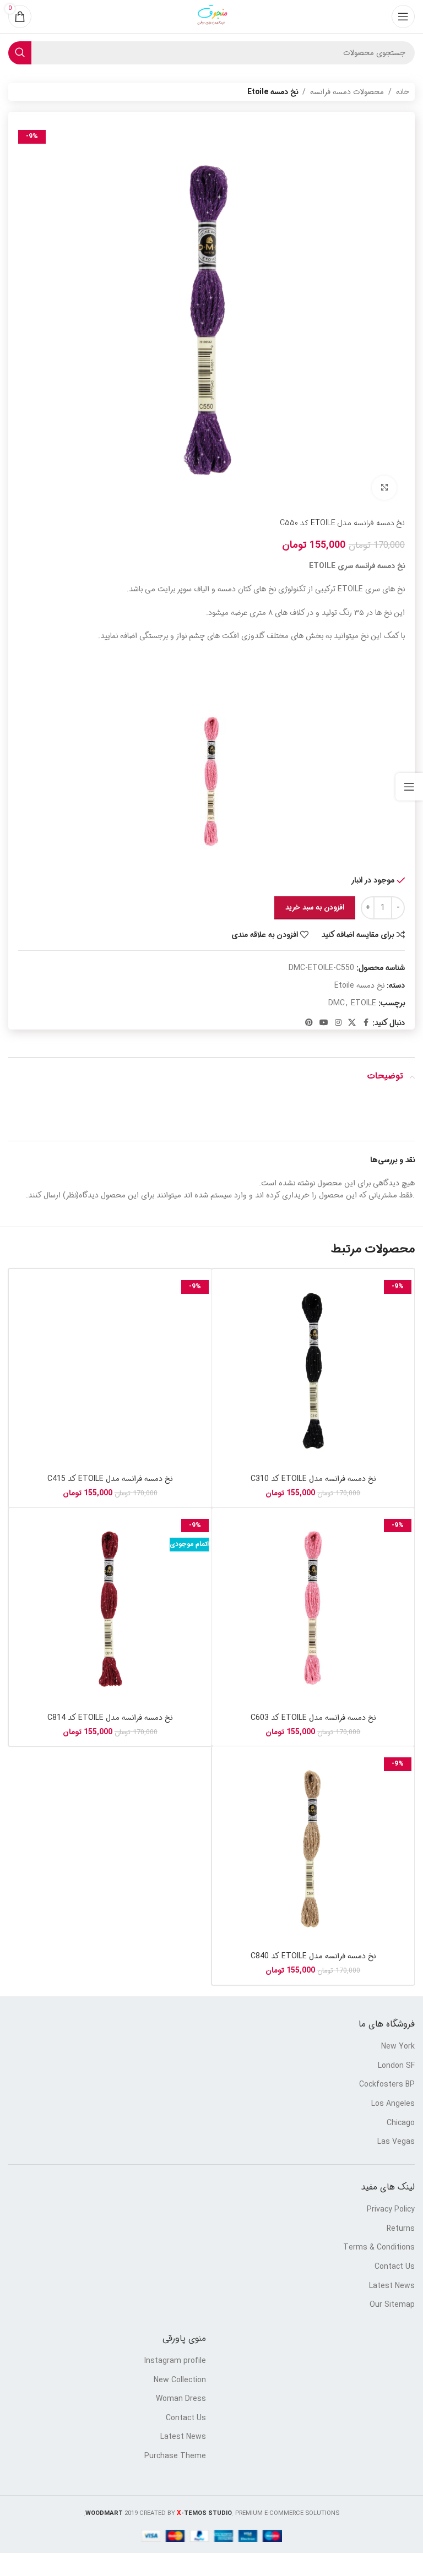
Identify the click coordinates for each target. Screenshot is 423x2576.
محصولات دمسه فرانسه (347, 92)
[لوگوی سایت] (211, 17)
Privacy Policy (391, 2210)
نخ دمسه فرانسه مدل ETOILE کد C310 (313, 1479)
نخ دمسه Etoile (273, 92)
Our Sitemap (392, 2305)
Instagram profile (175, 2361)
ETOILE (364, 1003)
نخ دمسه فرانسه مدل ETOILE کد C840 (313, 1956)
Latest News (392, 2286)
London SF (396, 2066)
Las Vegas (396, 2142)
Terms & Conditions (379, 2248)
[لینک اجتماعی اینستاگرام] (338, 1023)
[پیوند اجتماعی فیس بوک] (366, 1023)
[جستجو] (20, 53)
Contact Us (395, 2267)
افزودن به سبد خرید (315, 908)
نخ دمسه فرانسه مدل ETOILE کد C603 (313, 1718)
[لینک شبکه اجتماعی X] (352, 1023)
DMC (337, 1003)
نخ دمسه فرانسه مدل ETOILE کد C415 (110, 1479)
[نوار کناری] (409, 787)
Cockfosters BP (387, 2085)
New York (398, 2047)
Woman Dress (181, 2399)
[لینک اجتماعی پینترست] (309, 1023)
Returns (401, 2229)
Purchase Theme (175, 2457)
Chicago (401, 2123)
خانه (403, 92)
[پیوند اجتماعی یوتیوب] (324, 1023)
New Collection (180, 2381)
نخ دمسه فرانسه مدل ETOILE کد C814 (110, 1718)
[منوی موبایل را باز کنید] (403, 17)
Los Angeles (393, 2104)
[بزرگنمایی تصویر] (384, 488)
